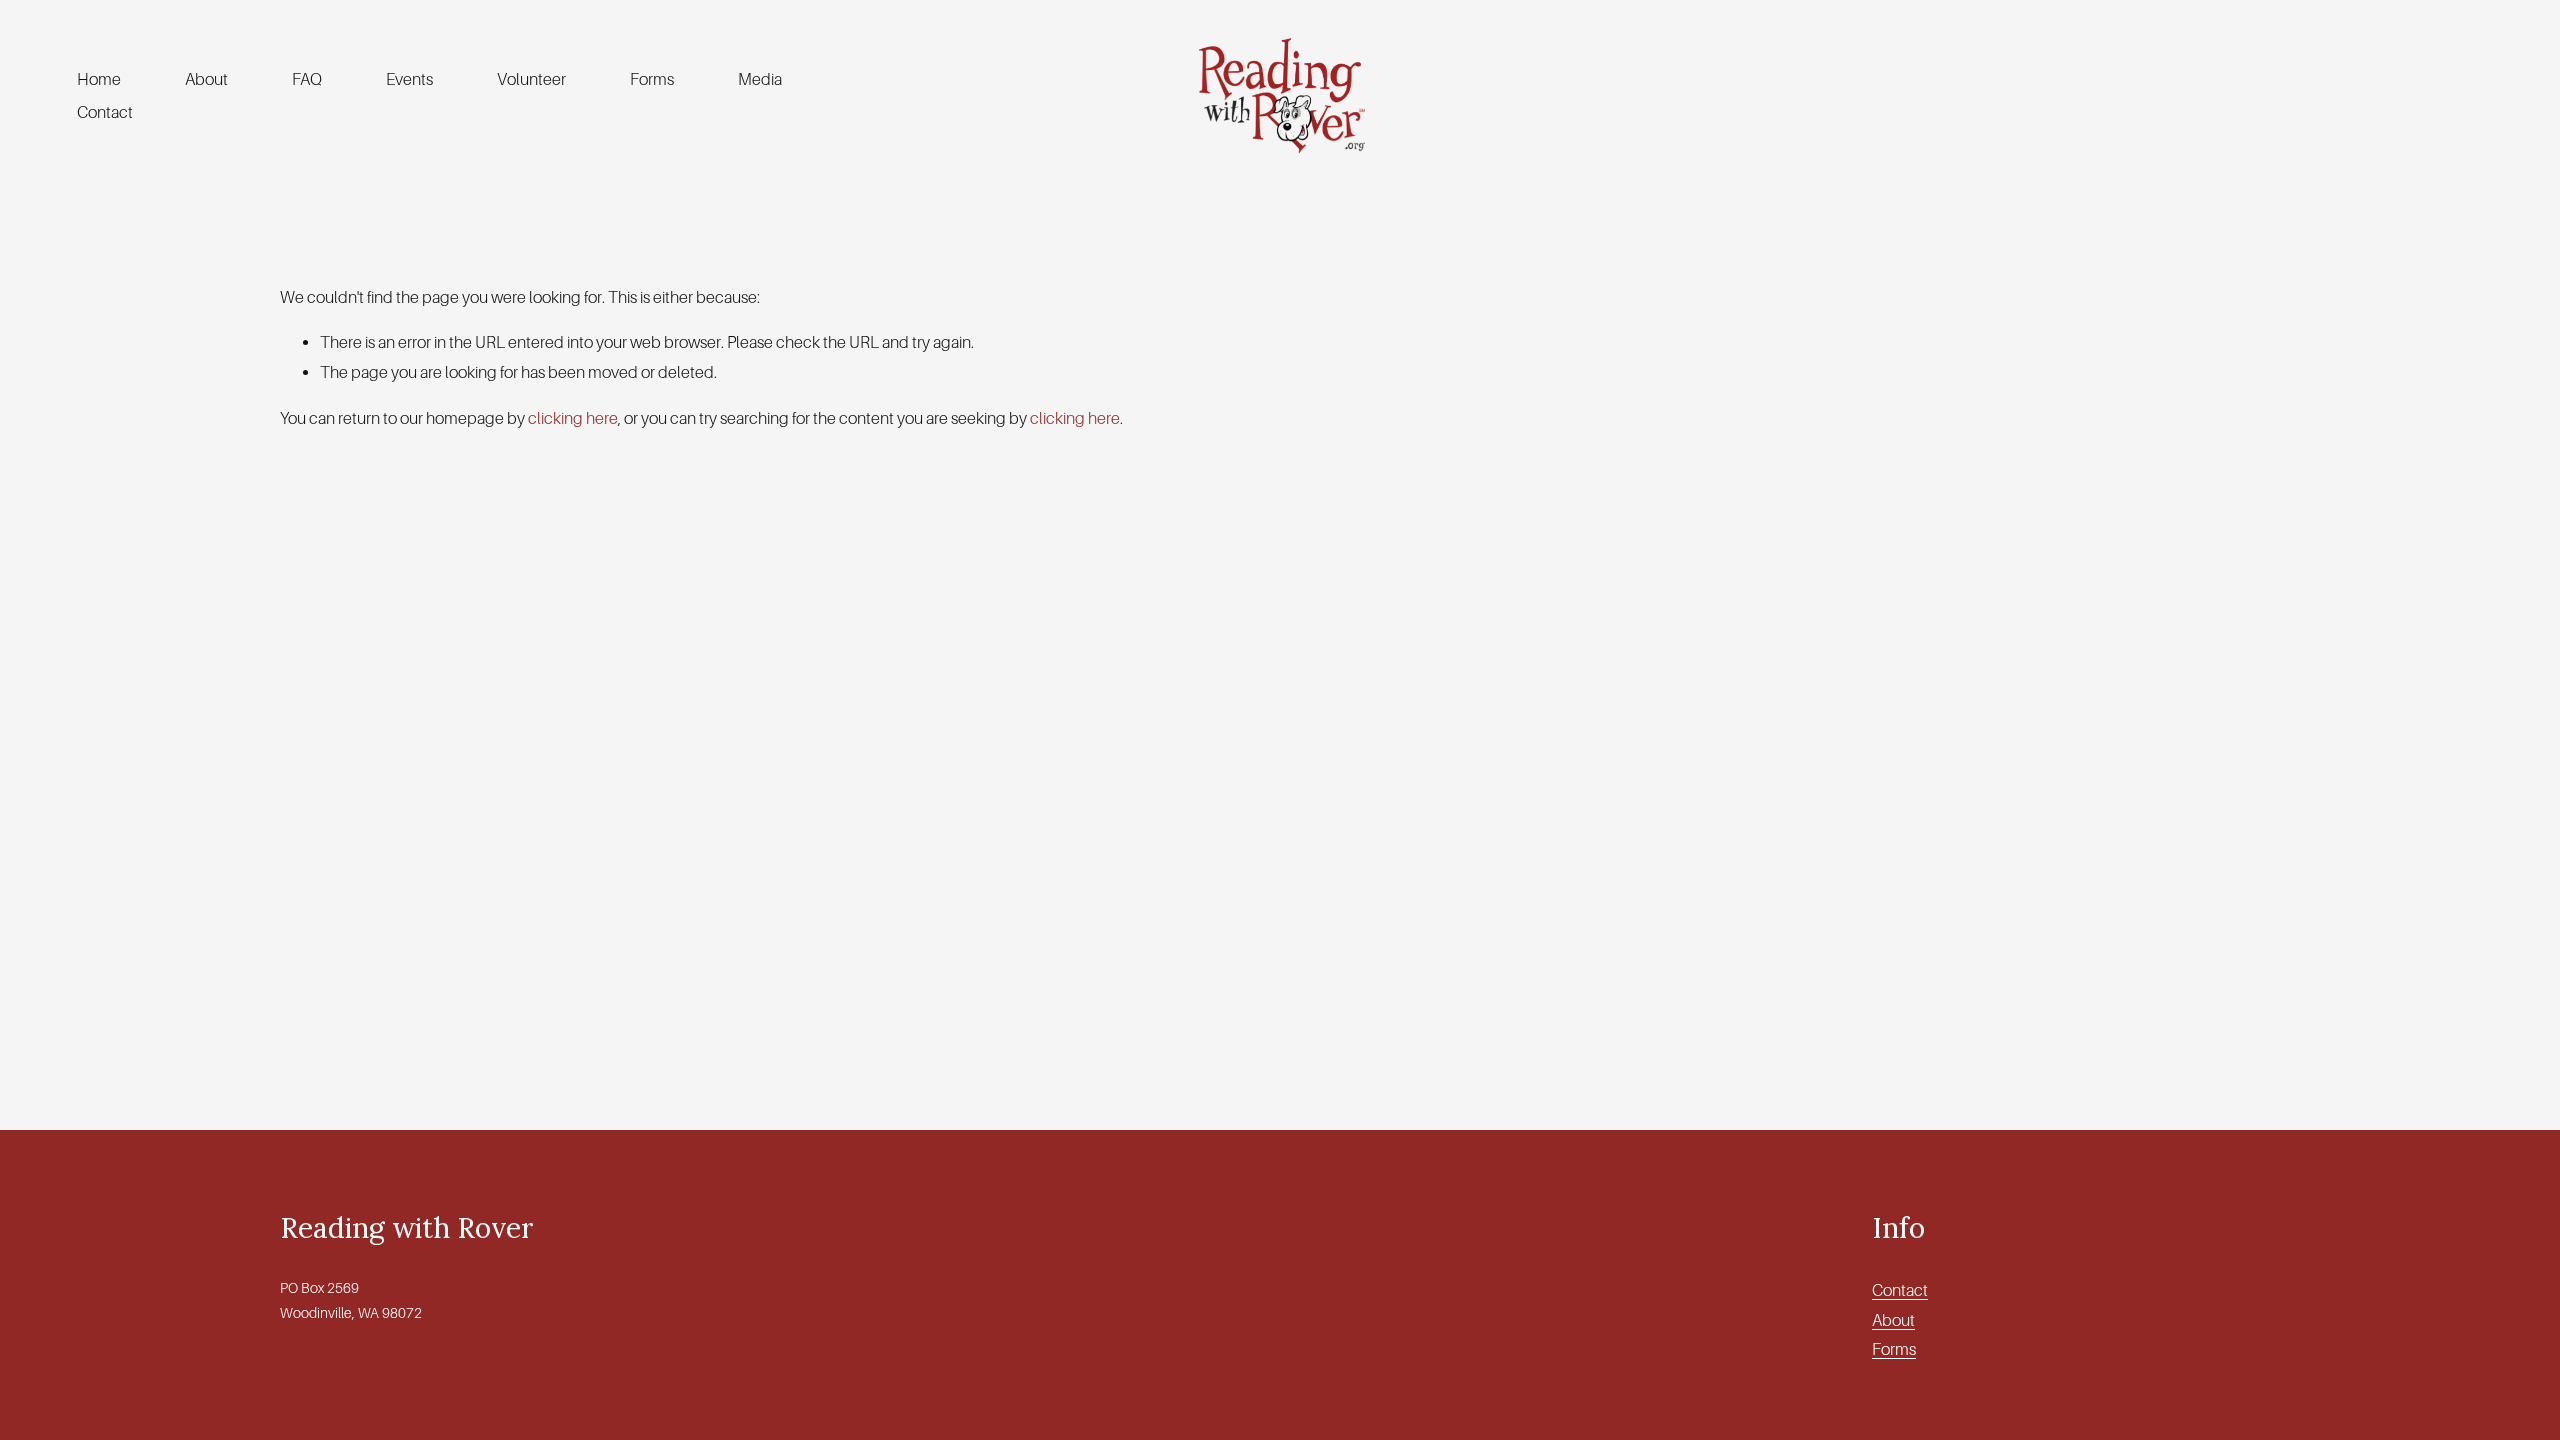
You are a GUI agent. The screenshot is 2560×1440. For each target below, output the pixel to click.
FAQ (307, 79)
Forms (652, 79)
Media (760, 79)
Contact (105, 112)
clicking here (573, 418)
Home (99, 79)
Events (409, 79)
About (206, 79)
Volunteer (531, 79)
